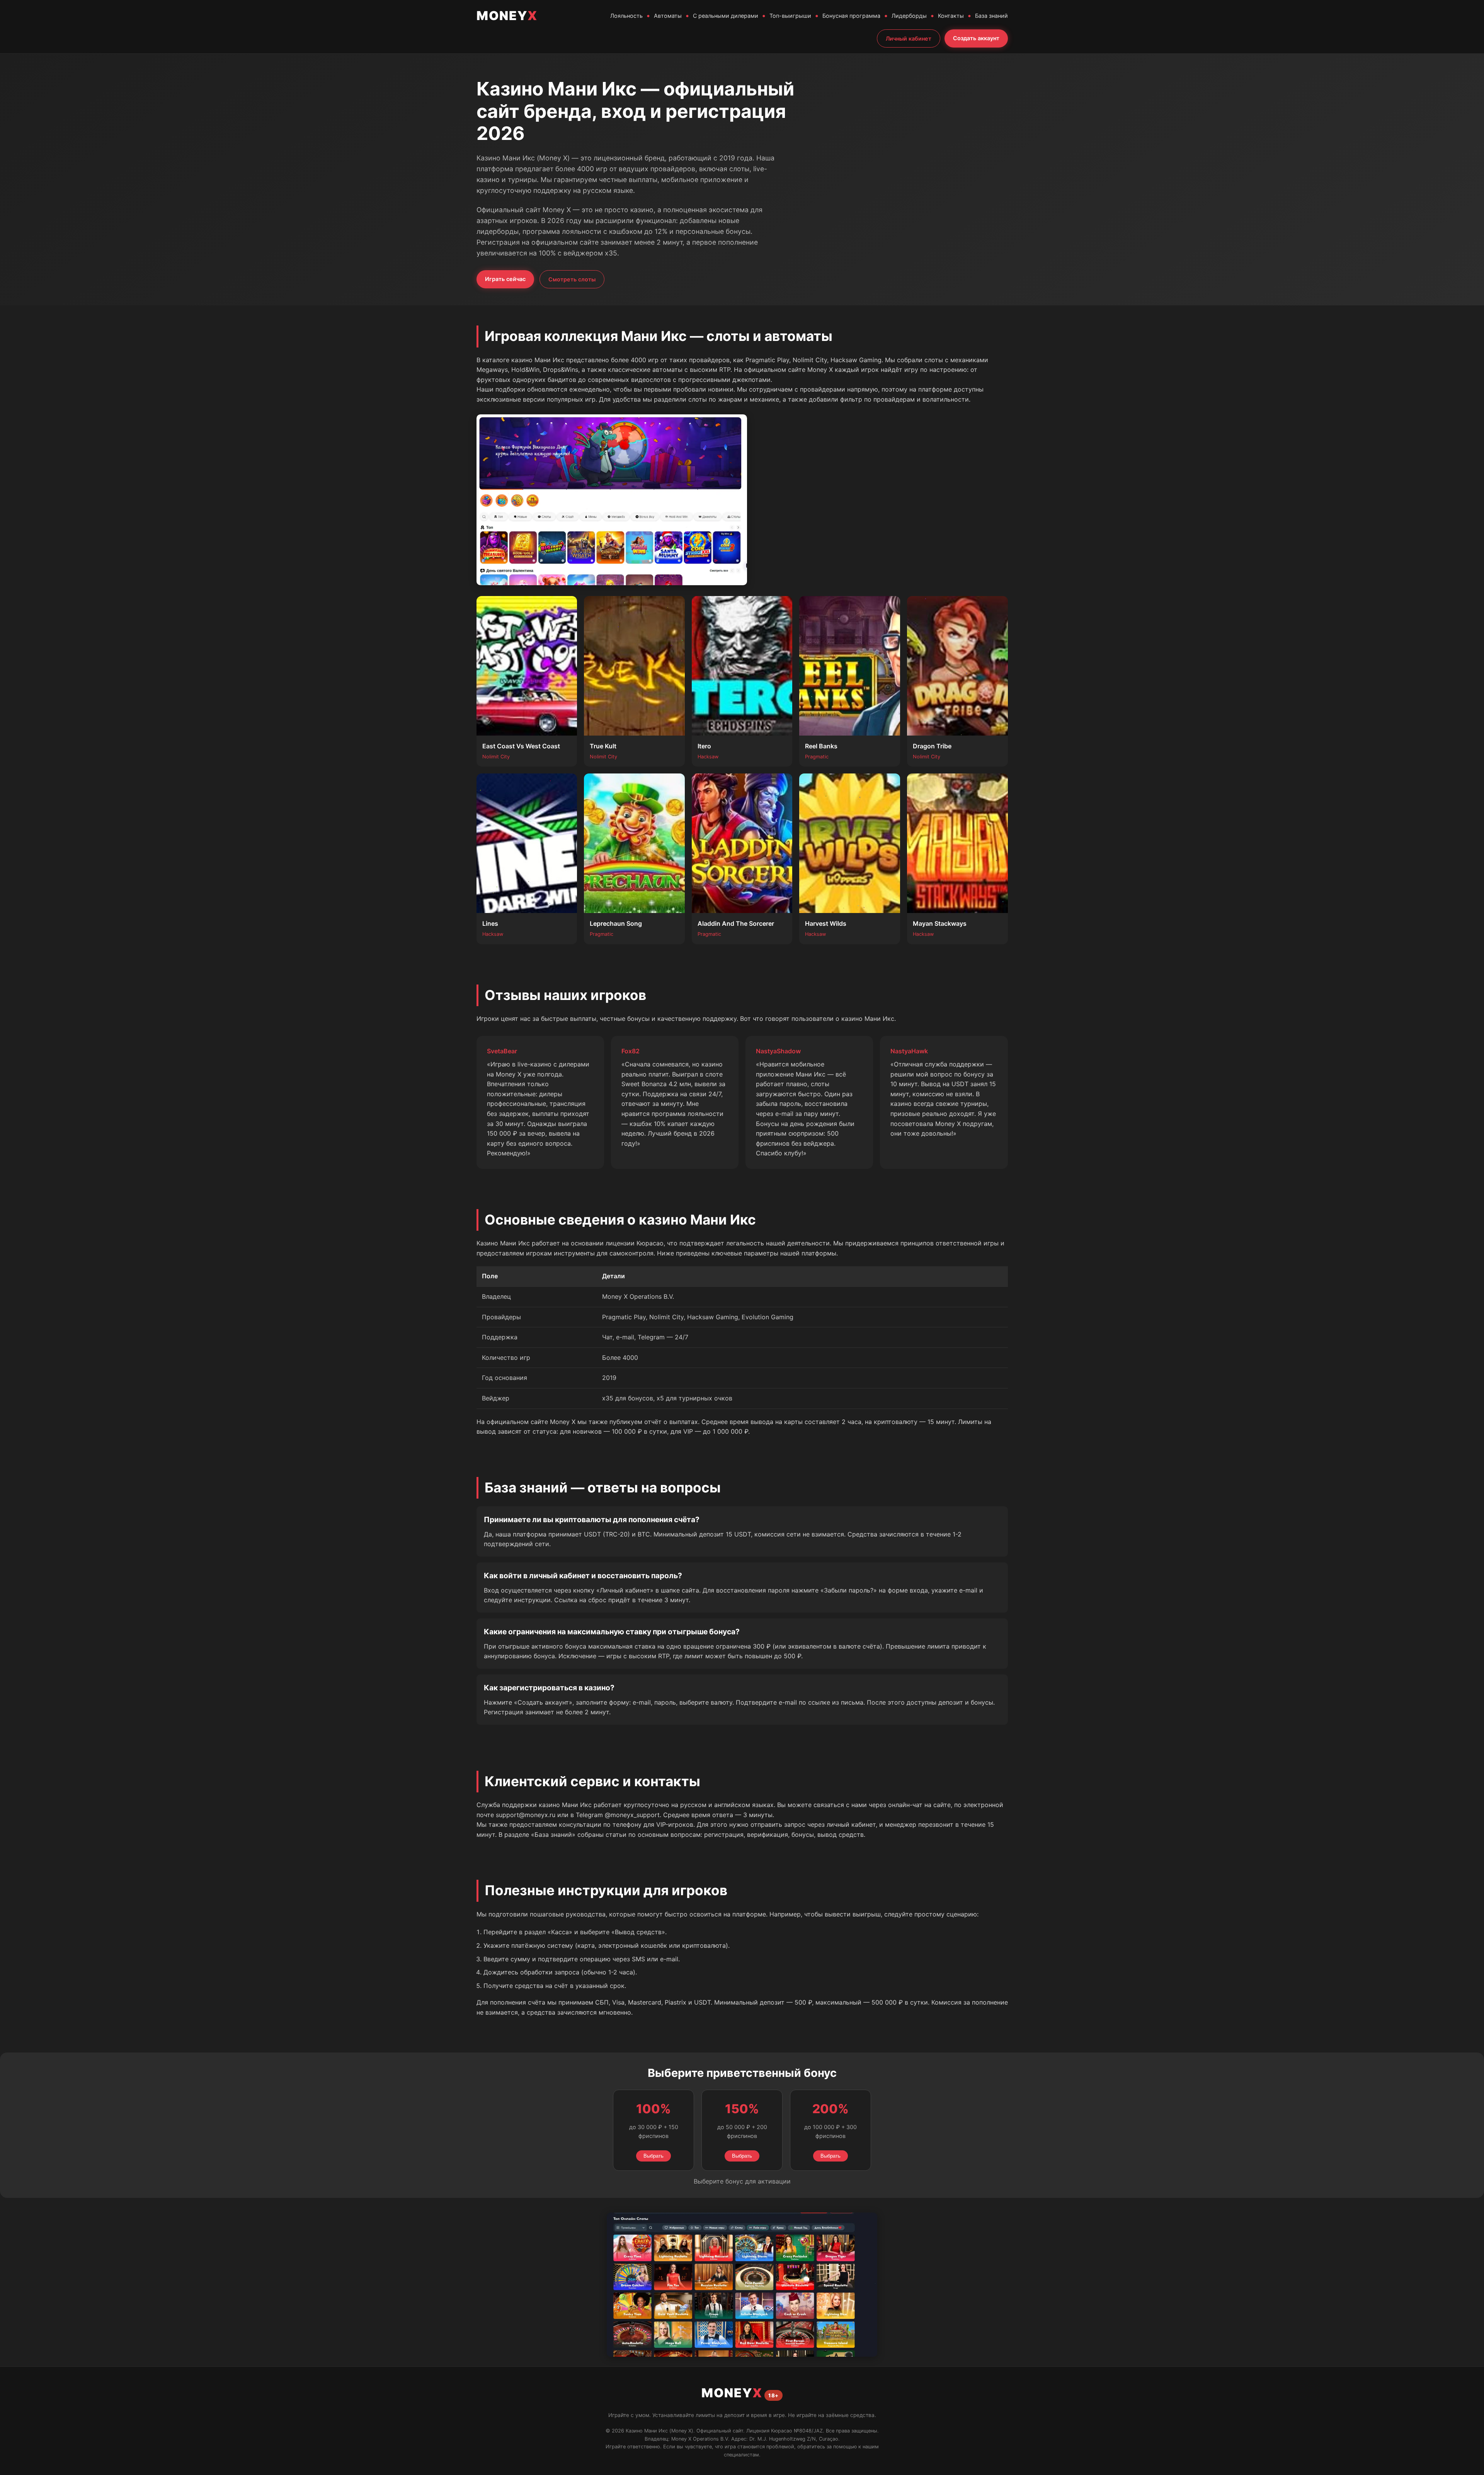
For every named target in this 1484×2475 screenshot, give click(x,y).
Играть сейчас (505, 279)
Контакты (951, 16)
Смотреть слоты (572, 279)
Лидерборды (909, 16)
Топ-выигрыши (790, 16)
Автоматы (668, 16)
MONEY (507, 16)
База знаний (991, 16)
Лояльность (626, 16)
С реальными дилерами (726, 16)
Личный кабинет (909, 38)
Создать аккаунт (976, 38)
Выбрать (654, 2156)
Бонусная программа (851, 16)
